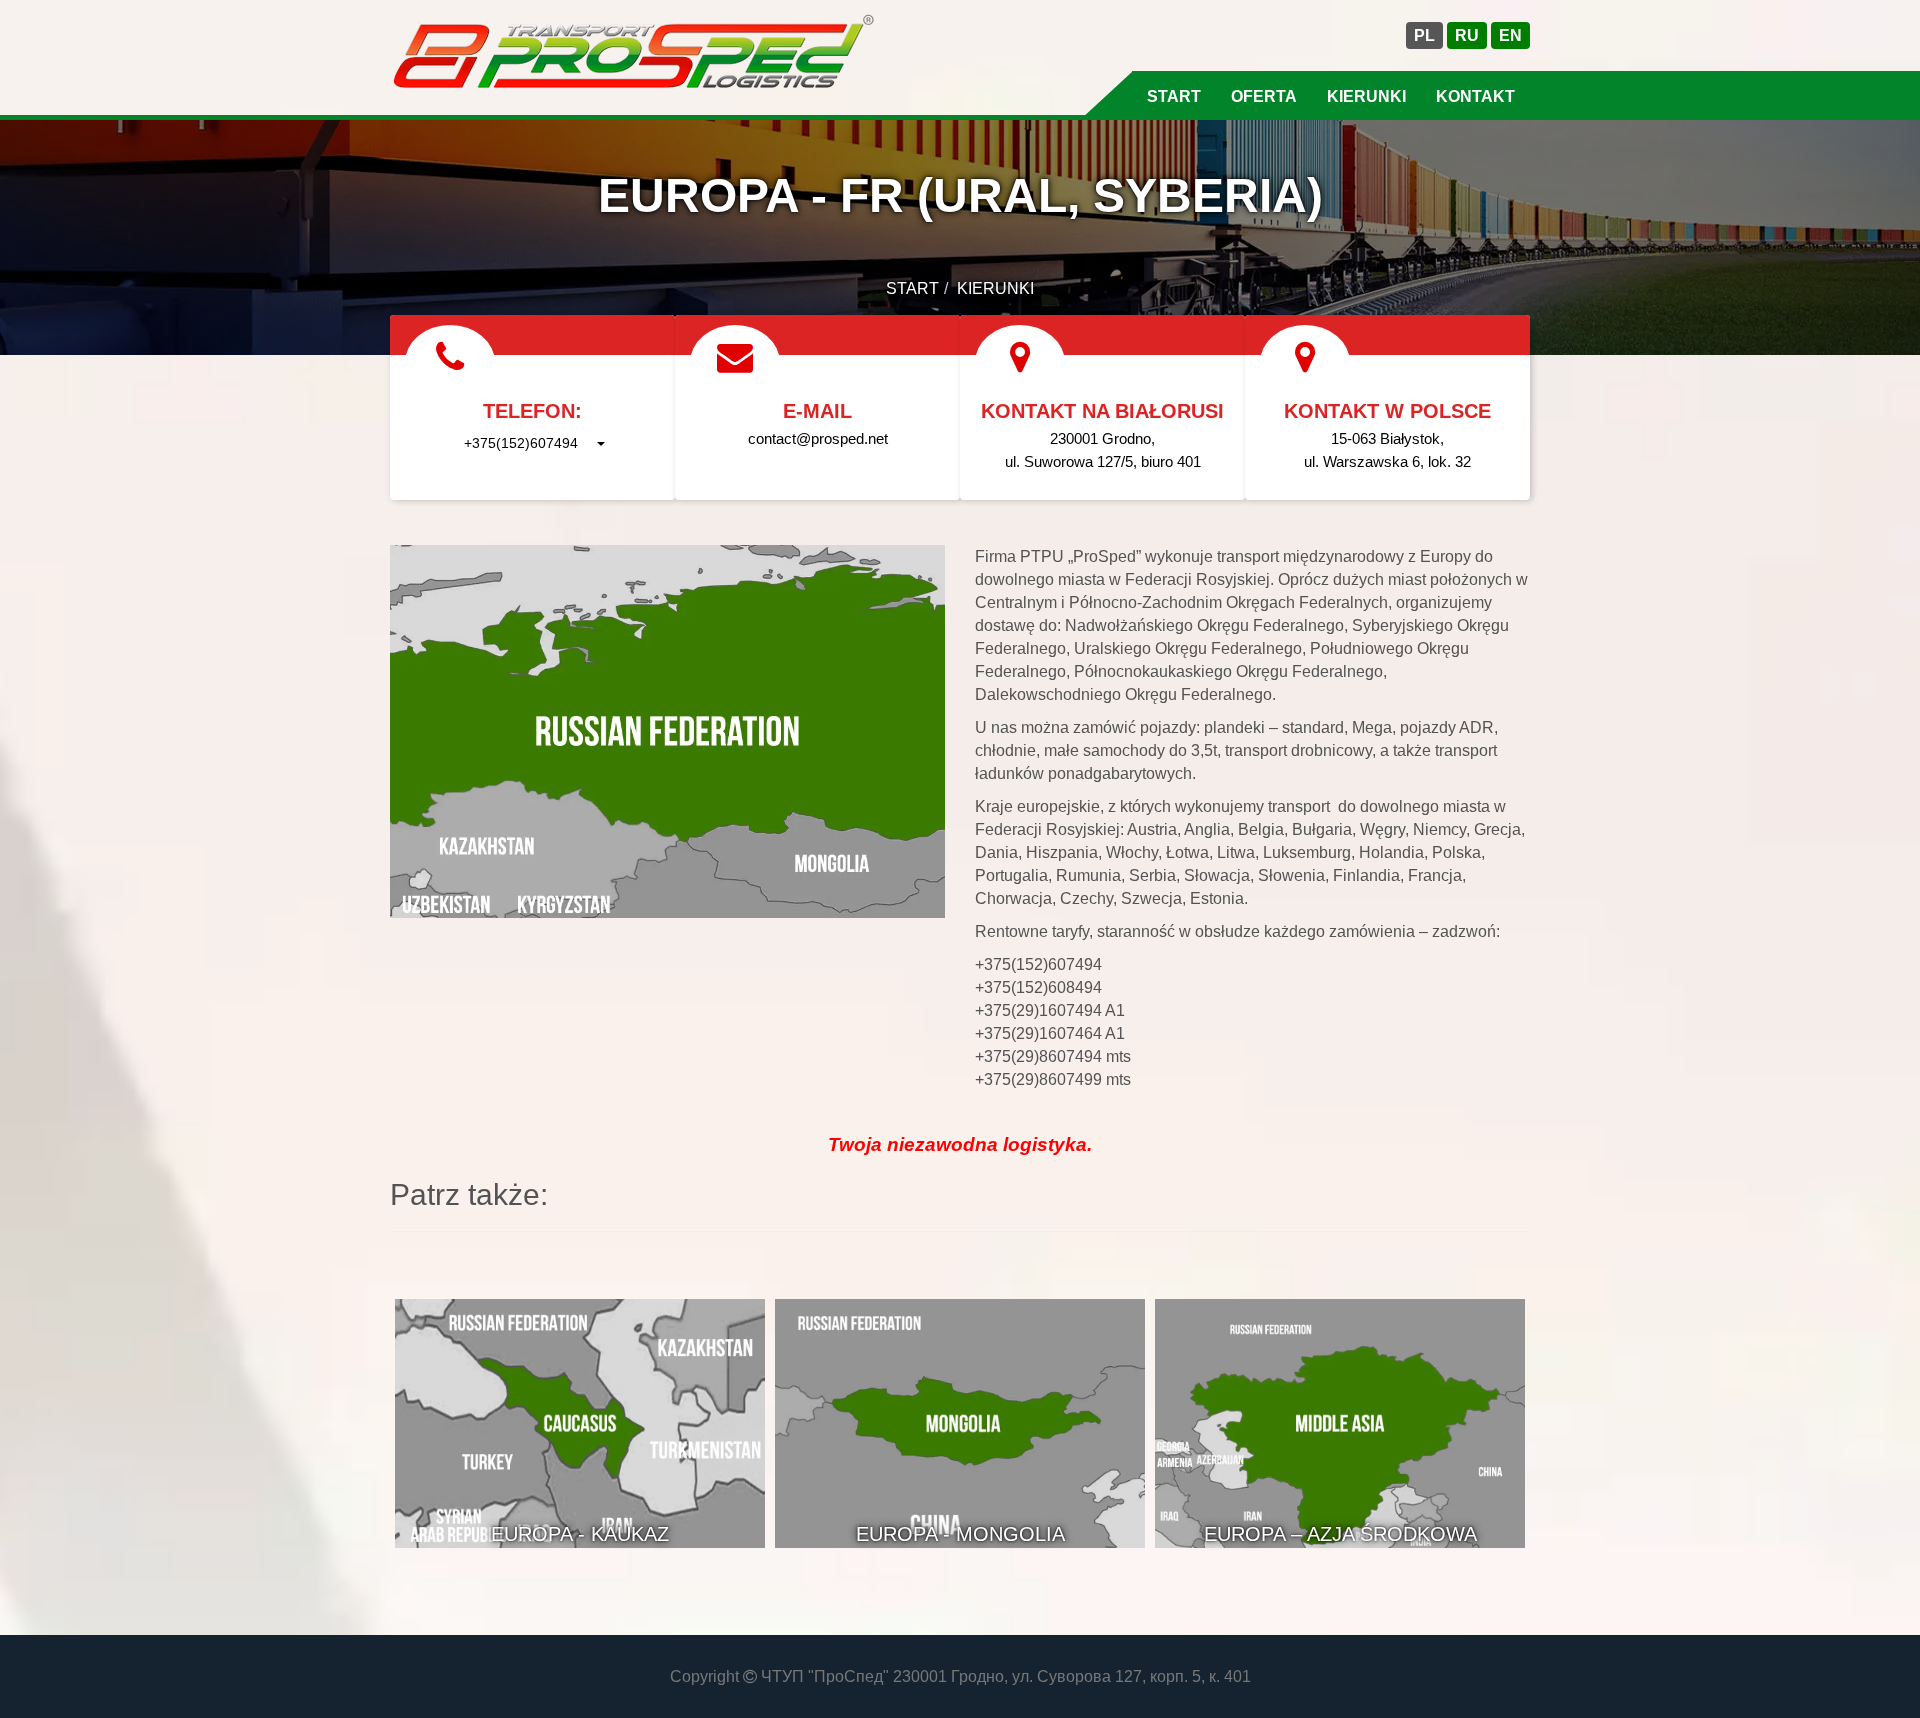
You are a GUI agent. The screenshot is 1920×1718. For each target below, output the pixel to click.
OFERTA (1264, 96)
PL (1424, 35)
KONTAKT (1475, 96)
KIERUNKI (1366, 96)
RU (1467, 35)
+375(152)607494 (521, 443)
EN (1510, 35)
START (1174, 96)
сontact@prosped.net (818, 438)
